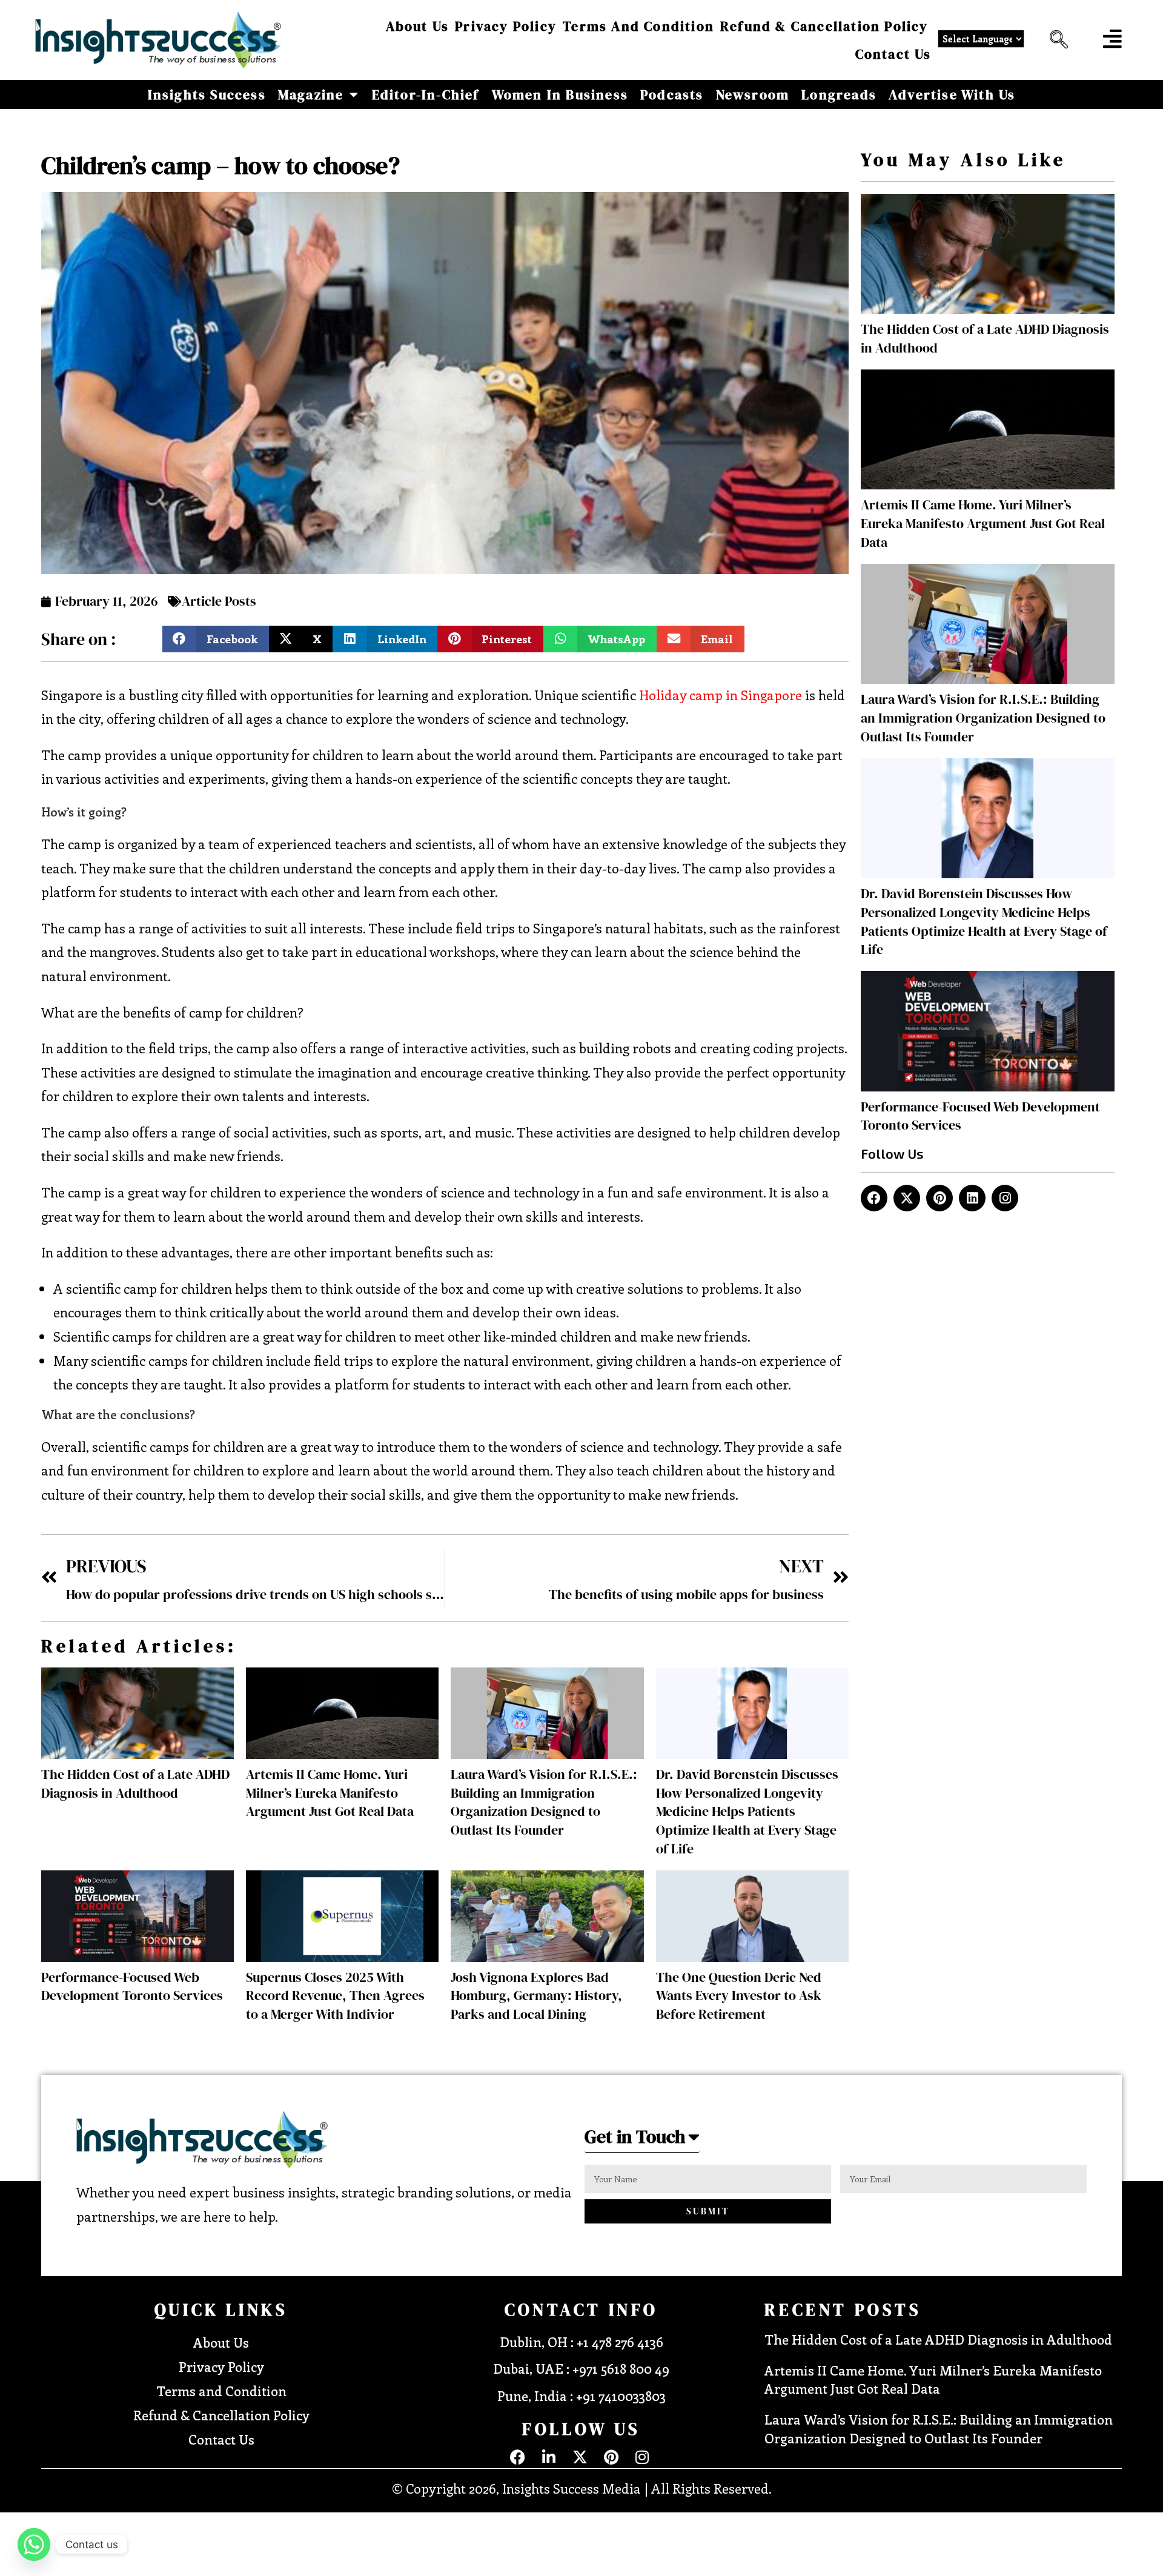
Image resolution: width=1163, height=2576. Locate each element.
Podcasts (672, 94)
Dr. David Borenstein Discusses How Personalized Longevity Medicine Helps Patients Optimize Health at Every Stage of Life (747, 1811)
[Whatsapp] (34, 2545)
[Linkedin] (972, 1198)
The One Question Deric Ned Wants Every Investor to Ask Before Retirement (739, 1996)
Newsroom (753, 94)
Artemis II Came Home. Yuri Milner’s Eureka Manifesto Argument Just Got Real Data (330, 1793)
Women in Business (560, 94)
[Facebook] (874, 1198)
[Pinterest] (939, 1198)
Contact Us (893, 54)
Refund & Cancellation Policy (824, 26)
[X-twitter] (907, 1198)
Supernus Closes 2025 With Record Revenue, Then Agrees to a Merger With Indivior (335, 1996)
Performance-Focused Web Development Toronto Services (132, 1986)
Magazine (311, 94)
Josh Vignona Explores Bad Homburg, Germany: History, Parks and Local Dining (536, 1996)
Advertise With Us (952, 94)
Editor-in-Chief (426, 94)
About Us (418, 26)
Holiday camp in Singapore (721, 695)
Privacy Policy (506, 26)
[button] (1056, 40)
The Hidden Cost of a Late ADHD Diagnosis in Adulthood (135, 1783)
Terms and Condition (638, 26)
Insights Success (207, 94)
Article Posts (219, 601)
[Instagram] (1005, 1198)
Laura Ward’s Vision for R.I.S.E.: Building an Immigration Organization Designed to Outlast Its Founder (544, 1802)
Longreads (839, 94)
